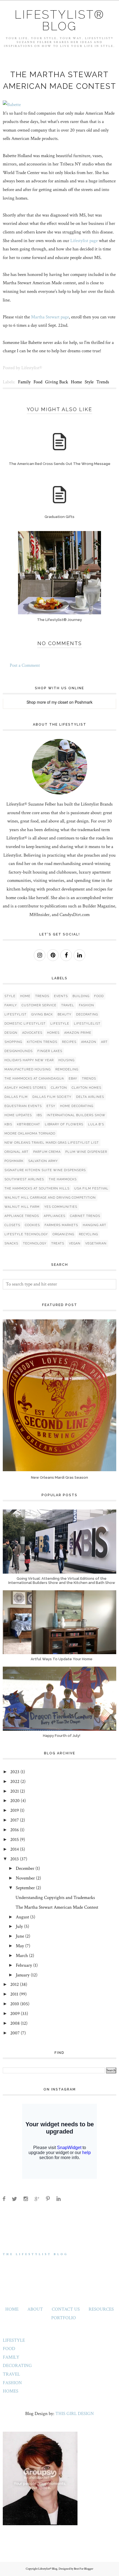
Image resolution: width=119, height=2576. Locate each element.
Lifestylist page (84, 241)
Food (38, 382)
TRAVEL (11, 2374)
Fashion (86, 1005)
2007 (15, 2033)
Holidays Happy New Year (29, 1060)
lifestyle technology (26, 1234)
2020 (15, 1801)
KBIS (8, 1124)
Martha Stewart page (50, 317)
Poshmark (84, 702)
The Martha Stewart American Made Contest (57, 1907)
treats (58, 1243)
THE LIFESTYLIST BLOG (36, 2254)
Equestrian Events (23, 1106)
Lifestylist (15, 1014)
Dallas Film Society (52, 1097)
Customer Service (39, 1005)
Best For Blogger (84, 2569)
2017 (15, 1820)
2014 (15, 1849)
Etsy (51, 1106)
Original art (16, 1152)
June (20, 1936)
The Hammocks (63, 1179)
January (23, 1975)
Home (76, 382)
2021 (15, 1791)
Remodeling (67, 1069)
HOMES (11, 2391)
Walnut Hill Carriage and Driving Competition (50, 1198)
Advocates (32, 1033)
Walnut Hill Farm (22, 1207)
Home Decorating (77, 1106)
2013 (15, 1859)
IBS (39, 1115)
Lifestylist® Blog (60, 20)
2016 (15, 1830)
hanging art (95, 1225)
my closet (60, 702)
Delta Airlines (90, 1097)
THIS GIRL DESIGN (75, 2414)
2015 (15, 1840)
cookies (32, 1225)
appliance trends (22, 1216)
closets (12, 1225)
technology (35, 1243)
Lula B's (96, 1124)
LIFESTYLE (14, 2340)
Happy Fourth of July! (62, 1736)
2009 (15, 2014)
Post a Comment (25, 665)
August (22, 1917)
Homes (53, 1033)
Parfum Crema (47, 1152)
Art (104, 1042)
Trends (103, 382)
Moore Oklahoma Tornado (30, 1134)
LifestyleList (87, 1024)
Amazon (89, 1042)
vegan (75, 1243)
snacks (11, 1243)
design (11, 1033)
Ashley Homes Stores (25, 1088)
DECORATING (17, 2366)
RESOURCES (101, 2309)
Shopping (13, 1042)
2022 (15, 1782)
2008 (15, 2023)
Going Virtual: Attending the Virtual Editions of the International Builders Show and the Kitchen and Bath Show (62, 1581)
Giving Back (57, 382)
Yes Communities (61, 1207)
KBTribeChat (29, 1124)
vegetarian (96, 1243)
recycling (88, 1234)
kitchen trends (42, 1042)
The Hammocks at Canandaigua (34, 1079)
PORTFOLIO (64, 2318)
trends (89, 1079)
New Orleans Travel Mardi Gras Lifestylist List (52, 1143)
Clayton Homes (86, 1088)
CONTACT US (66, 2309)
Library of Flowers (64, 1124)
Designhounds (19, 1051)
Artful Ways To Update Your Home (62, 1659)
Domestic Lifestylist (25, 1024)
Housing (66, 1060)
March (22, 1956)
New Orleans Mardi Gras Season (59, 1477)
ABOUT (35, 2309)
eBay (73, 1079)
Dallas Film (16, 1097)
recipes (69, 1042)
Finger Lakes (50, 1051)
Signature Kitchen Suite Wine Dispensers (45, 1170)
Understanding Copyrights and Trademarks (55, 1898)
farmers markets (61, 1225)
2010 (15, 2004)
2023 (15, 1772)
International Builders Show (76, 1115)
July (19, 1926)
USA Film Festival (91, 1188)
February (24, 1965)
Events (61, 996)
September (25, 1888)
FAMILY (11, 2357)
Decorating (87, 1014)
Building (81, 996)
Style (89, 382)
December (25, 1868)
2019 (15, 1810)
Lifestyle (60, 1024)
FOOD (9, 2349)
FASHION (12, 2383)
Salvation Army (43, 1161)
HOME (12, 2309)
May (20, 1946)
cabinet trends (85, 1216)
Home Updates (18, 1115)
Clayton (59, 1088)
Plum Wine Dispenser (86, 1152)
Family (24, 382)
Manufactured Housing (28, 1069)
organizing (63, 1234)
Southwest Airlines (24, 1179)
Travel (68, 1005)
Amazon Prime (78, 1033)
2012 (15, 1984)
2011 (14, 1994)
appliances (55, 1216)
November (25, 1878)
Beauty (64, 1014)
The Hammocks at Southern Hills (37, 1188)
